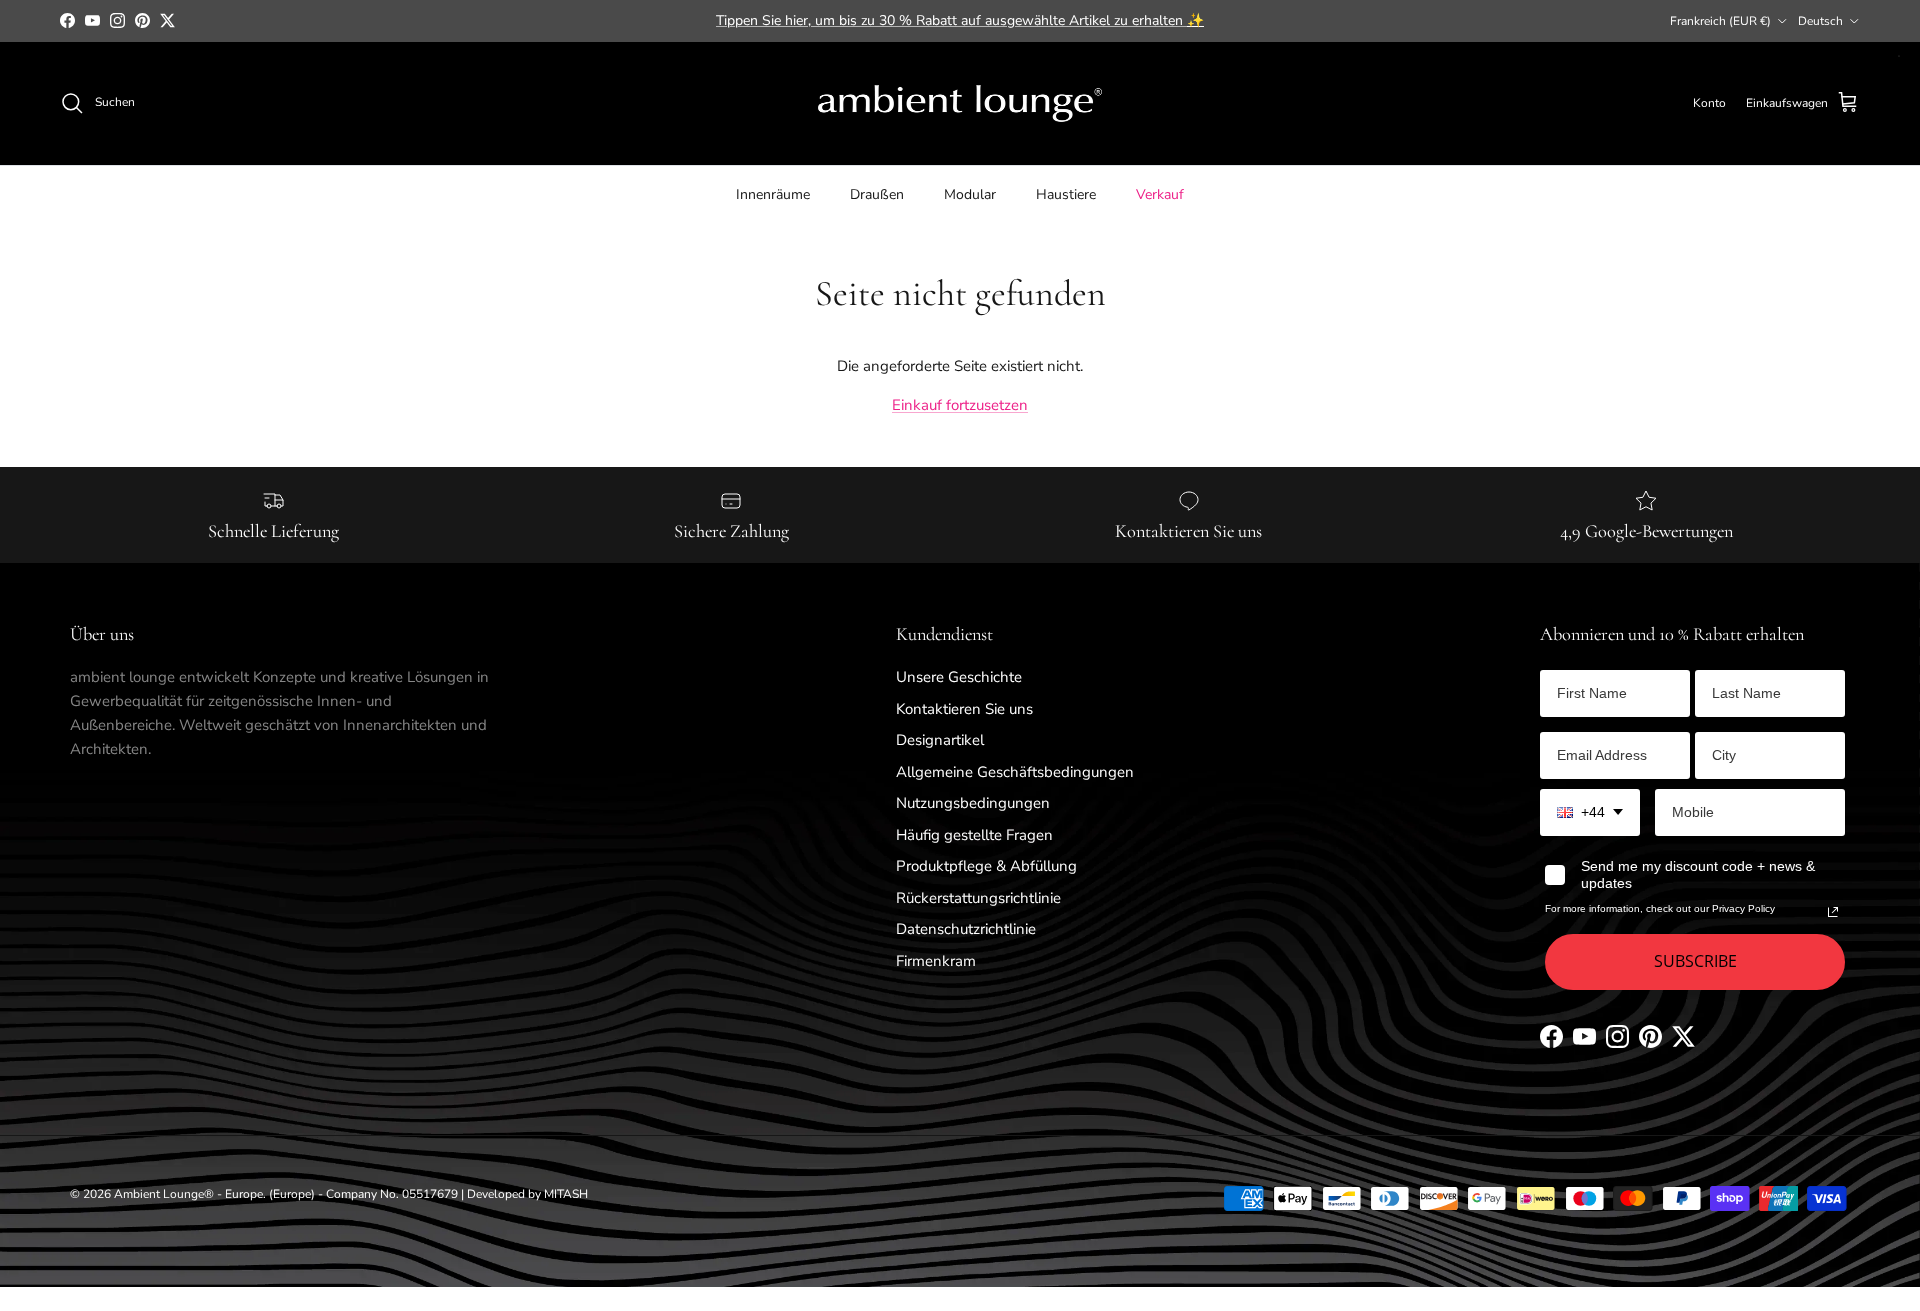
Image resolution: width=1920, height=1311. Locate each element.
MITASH (566, 1194)
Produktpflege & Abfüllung (986, 866)
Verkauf (1160, 193)
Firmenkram (936, 961)
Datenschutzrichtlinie (966, 929)
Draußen (877, 193)
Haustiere (1066, 193)
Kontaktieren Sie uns (964, 709)
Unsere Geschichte (959, 677)
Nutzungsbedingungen (973, 803)
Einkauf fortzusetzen (960, 405)
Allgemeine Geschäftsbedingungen (1015, 772)
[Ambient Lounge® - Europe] (960, 103)
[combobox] (1590, 812)
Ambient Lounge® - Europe (188, 1194)
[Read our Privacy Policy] (1833, 912)
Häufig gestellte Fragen (974, 835)
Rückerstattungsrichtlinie (978, 898)
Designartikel (940, 740)
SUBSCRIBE (1695, 961)
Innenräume (773, 193)
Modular (970, 193)
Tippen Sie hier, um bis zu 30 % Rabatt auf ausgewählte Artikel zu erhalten (960, 20)
